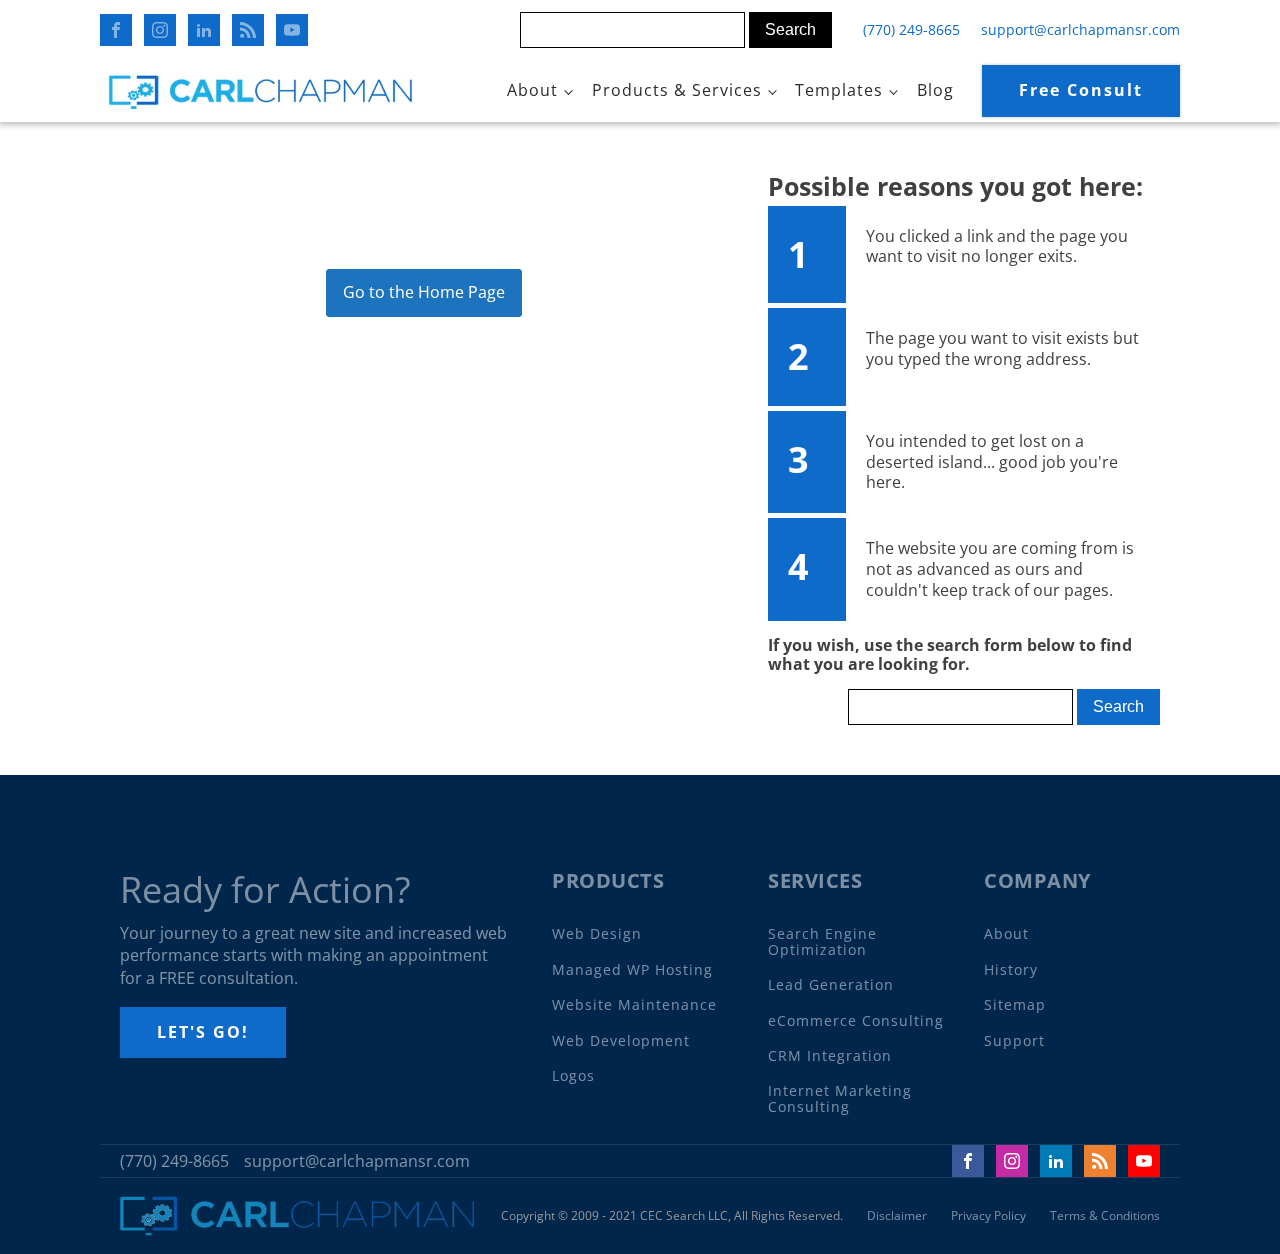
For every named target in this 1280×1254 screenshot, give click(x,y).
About (532, 90)
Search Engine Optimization (822, 941)
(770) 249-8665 (911, 29)
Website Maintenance (634, 1004)
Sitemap (1015, 1004)
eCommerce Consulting (856, 1020)
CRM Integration (830, 1055)
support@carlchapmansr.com (1080, 29)
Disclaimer (897, 1216)
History (1011, 969)
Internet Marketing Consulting (840, 1098)
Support (1014, 1040)
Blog (935, 90)
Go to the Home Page (424, 292)
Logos (573, 1075)
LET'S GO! (203, 1032)
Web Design (597, 933)
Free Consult (1081, 90)
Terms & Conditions (1105, 1216)
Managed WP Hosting (632, 969)
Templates (839, 90)
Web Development (621, 1040)
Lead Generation (831, 984)
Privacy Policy (988, 1216)
